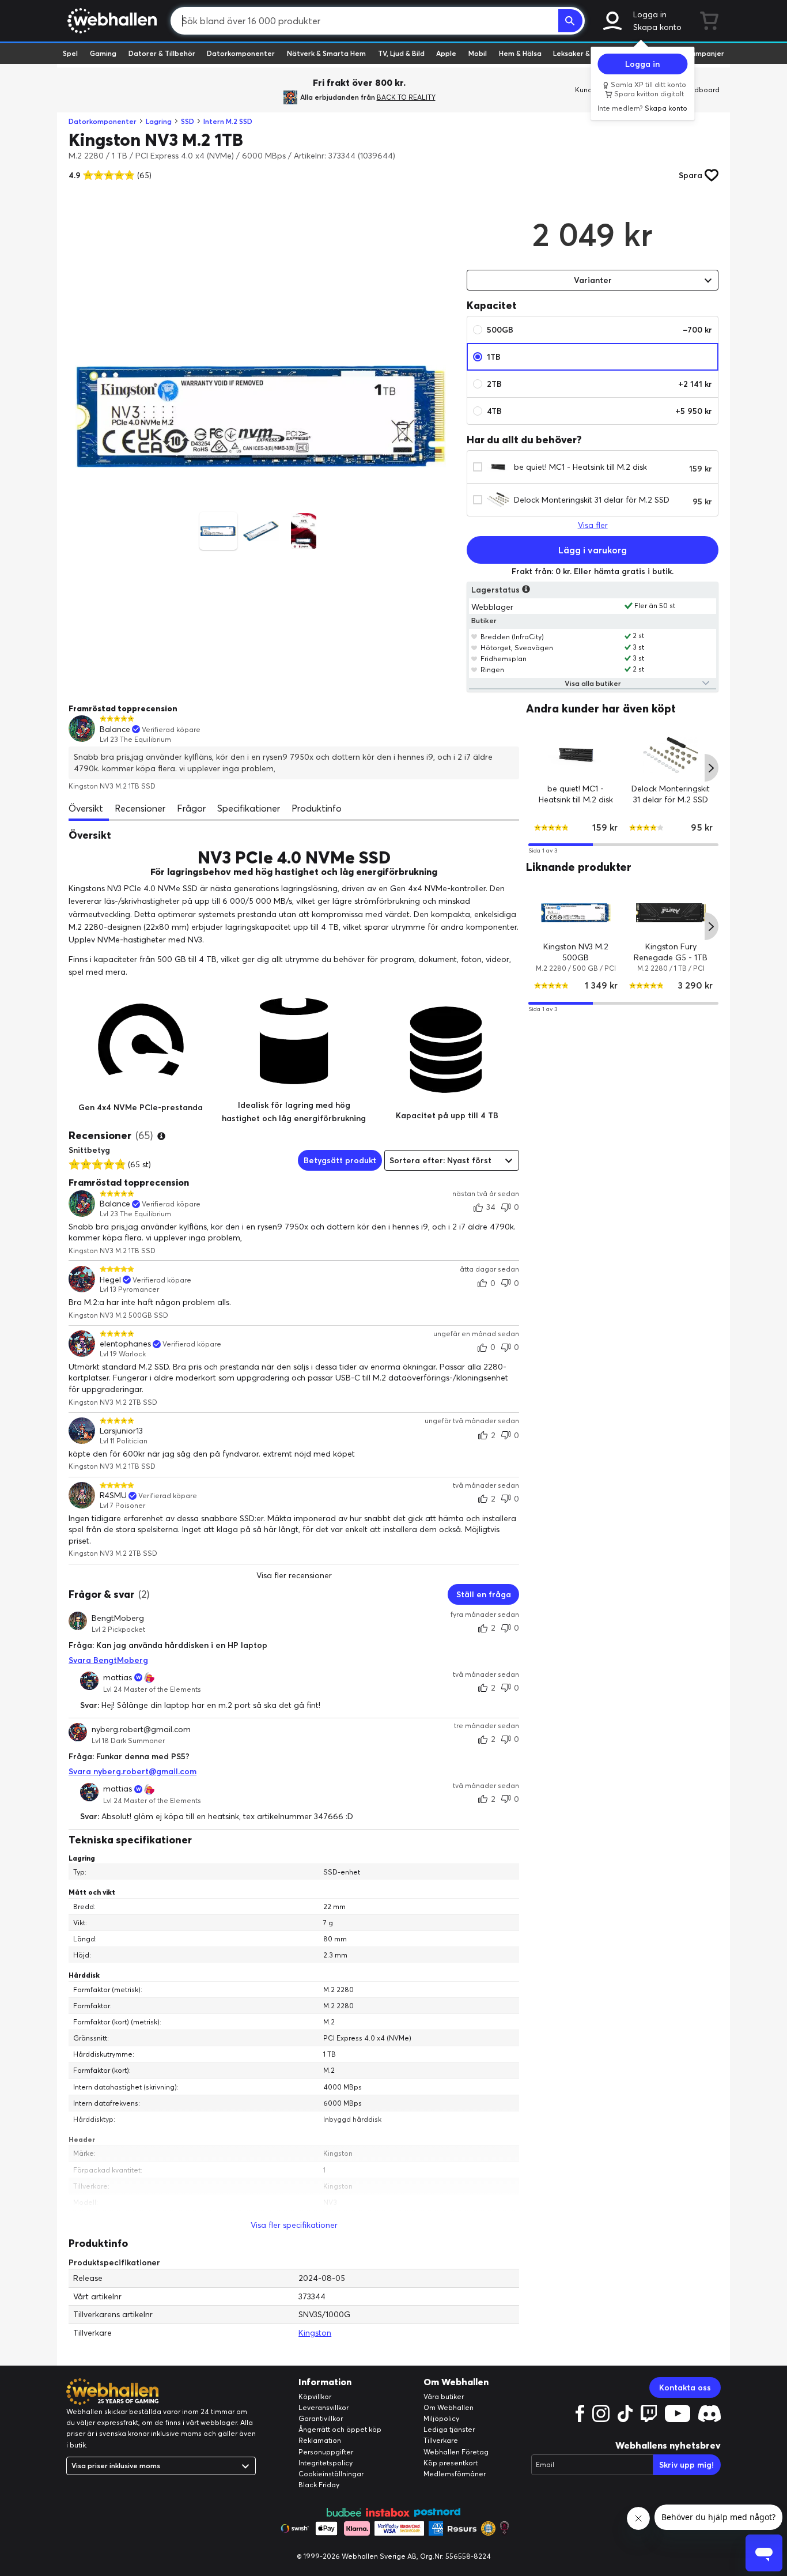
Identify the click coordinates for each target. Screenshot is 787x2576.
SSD (188, 121)
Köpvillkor (315, 2396)
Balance (115, 729)
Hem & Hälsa (520, 53)
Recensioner (140, 808)
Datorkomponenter (241, 53)
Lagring (159, 121)
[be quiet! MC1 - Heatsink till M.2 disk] (576, 754)
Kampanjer (705, 53)
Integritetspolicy (326, 2463)
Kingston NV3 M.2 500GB (576, 952)
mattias (118, 1677)
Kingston (315, 2333)
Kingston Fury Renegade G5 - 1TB (671, 952)
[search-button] (570, 21)
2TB (599, 384)
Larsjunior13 (121, 1431)
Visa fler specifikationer (294, 2225)
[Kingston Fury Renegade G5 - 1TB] (671, 913)
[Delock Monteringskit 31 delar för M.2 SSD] (671, 754)
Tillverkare (441, 2440)
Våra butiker (444, 2396)
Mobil (478, 53)
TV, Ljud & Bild (401, 53)
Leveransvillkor (323, 2407)
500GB (599, 330)
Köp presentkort (451, 2463)
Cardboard (701, 90)
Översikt (86, 808)
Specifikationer (249, 808)
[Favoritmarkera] (474, 636)
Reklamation (320, 2440)
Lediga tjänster (449, 2429)
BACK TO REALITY (406, 97)
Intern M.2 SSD (228, 121)
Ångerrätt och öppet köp (340, 2429)
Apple (446, 53)
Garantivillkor (321, 2418)
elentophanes (125, 1344)
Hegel (110, 1280)
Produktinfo (317, 808)
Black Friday (319, 2485)
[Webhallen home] (110, 21)
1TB (494, 357)
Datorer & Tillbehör (162, 53)
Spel (70, 53)
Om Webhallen (449, 2407)
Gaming (103, 53)
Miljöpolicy (441, 2418)
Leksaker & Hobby (583, 53)
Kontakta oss (685, 2388)
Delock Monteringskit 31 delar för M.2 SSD (592, 500)
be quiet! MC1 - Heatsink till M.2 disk (580, 467)
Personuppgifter (326, 2452)
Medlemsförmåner (455, 2474)
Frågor (191, 808)
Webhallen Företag (456, 2452)
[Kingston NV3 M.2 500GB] (576, 913)
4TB (599, 411)
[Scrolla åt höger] (712, 768)
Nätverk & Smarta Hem (326, 53)
